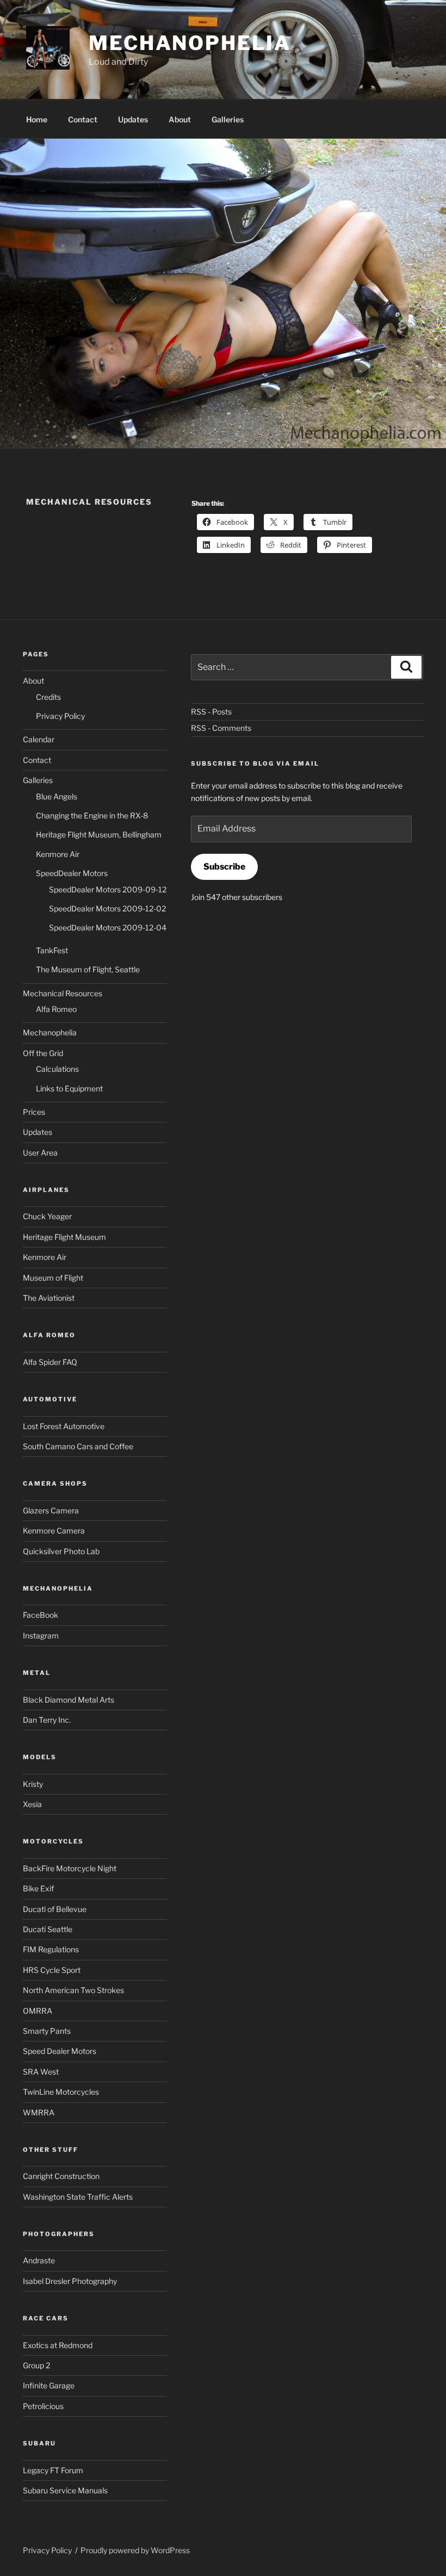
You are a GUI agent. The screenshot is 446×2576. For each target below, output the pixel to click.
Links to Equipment (69, 1088)
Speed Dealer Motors (60, 2051)
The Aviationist (49, 1298)
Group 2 (36, 2365)
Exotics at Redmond (58, 2345)
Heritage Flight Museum (64, 1237)
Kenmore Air (58, 854)
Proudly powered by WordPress (135, 2550)
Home (37, 119)
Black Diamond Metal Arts (69, 1700)
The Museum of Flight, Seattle (88, 969)
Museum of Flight (53, 1278)
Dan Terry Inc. (47, 1720)
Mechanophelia (190, 43)
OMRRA (38, 2011)
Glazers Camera (51, 1510)
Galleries (228, 119)
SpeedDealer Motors (72, 873)
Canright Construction (61, 2176)
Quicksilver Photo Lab (61, 1551)
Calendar (39, 739)
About (180, 119)
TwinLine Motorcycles (61, 2092)
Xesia (32, 1804)
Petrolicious (43, 2406)
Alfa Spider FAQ (50, 1362)
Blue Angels (57, 796)
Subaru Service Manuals (65, 2490)
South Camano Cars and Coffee (78, 1446)
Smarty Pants (47, 2031)
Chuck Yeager (47, 1216)
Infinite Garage (49, 2385)
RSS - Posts (211, 712)
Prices (34, 1112)
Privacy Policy (60, 716)
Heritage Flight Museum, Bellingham (99, 834)
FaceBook (41, 1615)
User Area (40, 1153)
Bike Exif (38, 1888)
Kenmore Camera (54, 1531)
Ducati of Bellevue (55, 1909)
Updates (133, 119)
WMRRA (39, 2112)
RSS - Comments (221, 728)
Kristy (33, 1784)
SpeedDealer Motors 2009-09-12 (108, 889)
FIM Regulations (51, 1949)
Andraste (39, 2260)
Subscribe (224, 867)
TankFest (52, 950)
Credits (48, 697)
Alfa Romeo (56, 1009)
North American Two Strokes (73, 1990)
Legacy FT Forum (53, 2470)
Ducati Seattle (48, 1929)
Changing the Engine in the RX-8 (92, 815)
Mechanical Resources (63, 993)
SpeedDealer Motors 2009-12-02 (107, 908)
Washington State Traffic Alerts (78, 2197)
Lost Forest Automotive (64, 1426)
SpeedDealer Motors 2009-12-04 (108, 927)
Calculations (57, 1069)
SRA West (41, 2072)
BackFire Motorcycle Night (70, 1868)
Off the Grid (43, 1053)
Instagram (41, 1635)
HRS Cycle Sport (52, 1970)
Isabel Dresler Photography (70, 2281)
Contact (83, 119)
